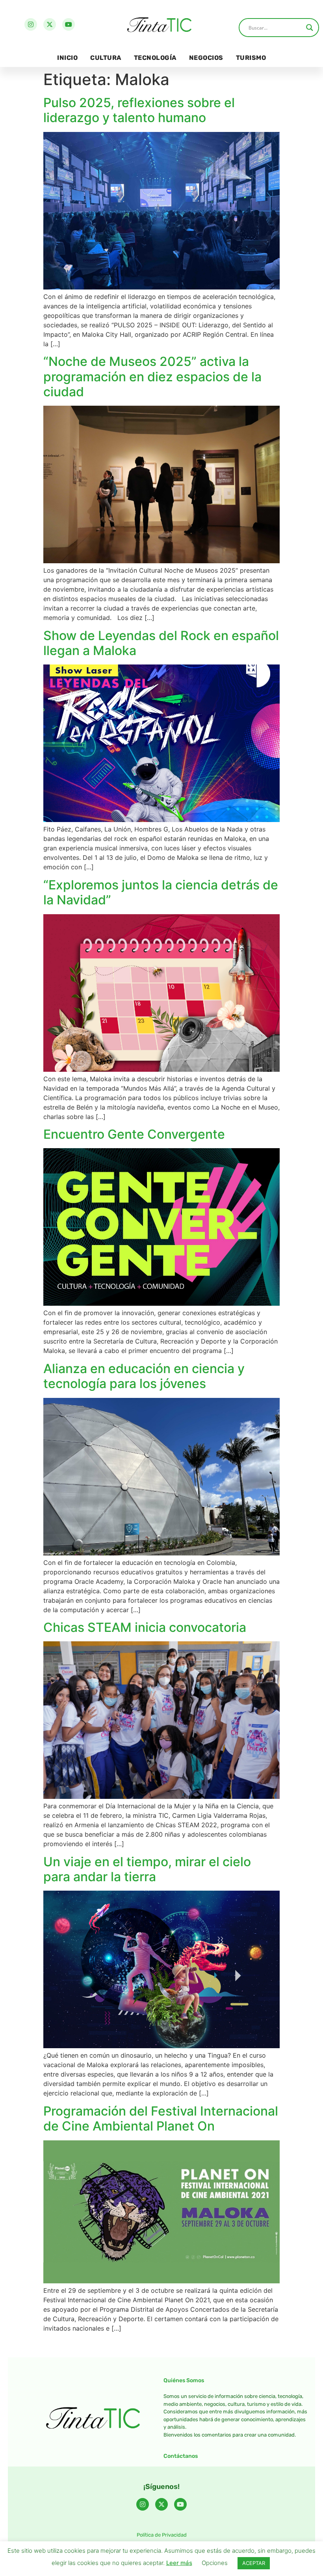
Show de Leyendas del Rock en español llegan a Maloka (161, 643)
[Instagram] (31, 24)
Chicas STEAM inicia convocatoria (145, 1627)
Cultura (106, 58)
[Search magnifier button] (310, 28)
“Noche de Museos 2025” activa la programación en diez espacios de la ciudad (152, 377)
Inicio (67, 58)
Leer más (179, 2563)
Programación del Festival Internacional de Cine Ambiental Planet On (161, 2119)
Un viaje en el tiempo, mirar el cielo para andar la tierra (147, 1869)
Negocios (206, 58)
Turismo (251, 58)
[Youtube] (69, 24)
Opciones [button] (215, 2563)
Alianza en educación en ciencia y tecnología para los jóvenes (144, 1376)
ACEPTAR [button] (254, 2563)
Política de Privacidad (162, 2535)
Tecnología (155, 58)
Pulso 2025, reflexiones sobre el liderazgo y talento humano (139, 110)
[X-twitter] (50, 24)
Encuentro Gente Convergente (134, 1134)
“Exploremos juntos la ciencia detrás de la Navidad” (161, 892)
